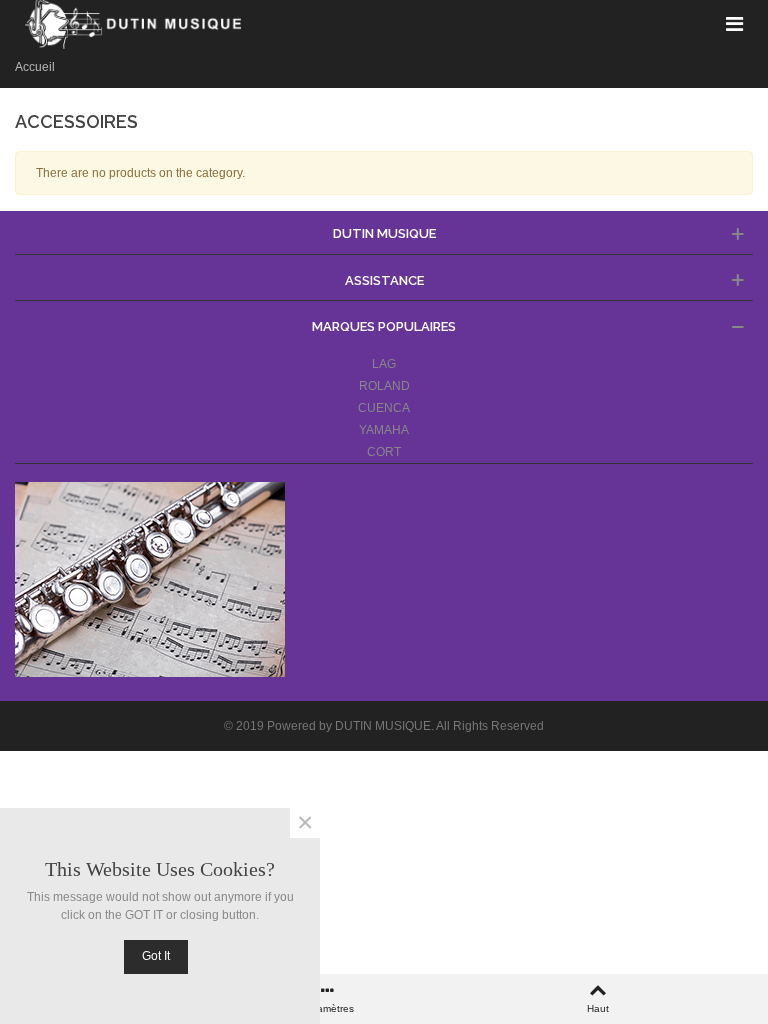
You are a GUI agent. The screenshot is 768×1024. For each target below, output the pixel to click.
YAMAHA (384, 430)
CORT (384, 452)
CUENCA (384, 408)
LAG (384, 364)
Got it (156, 956)
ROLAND (384, 386)
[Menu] (734, 23)
